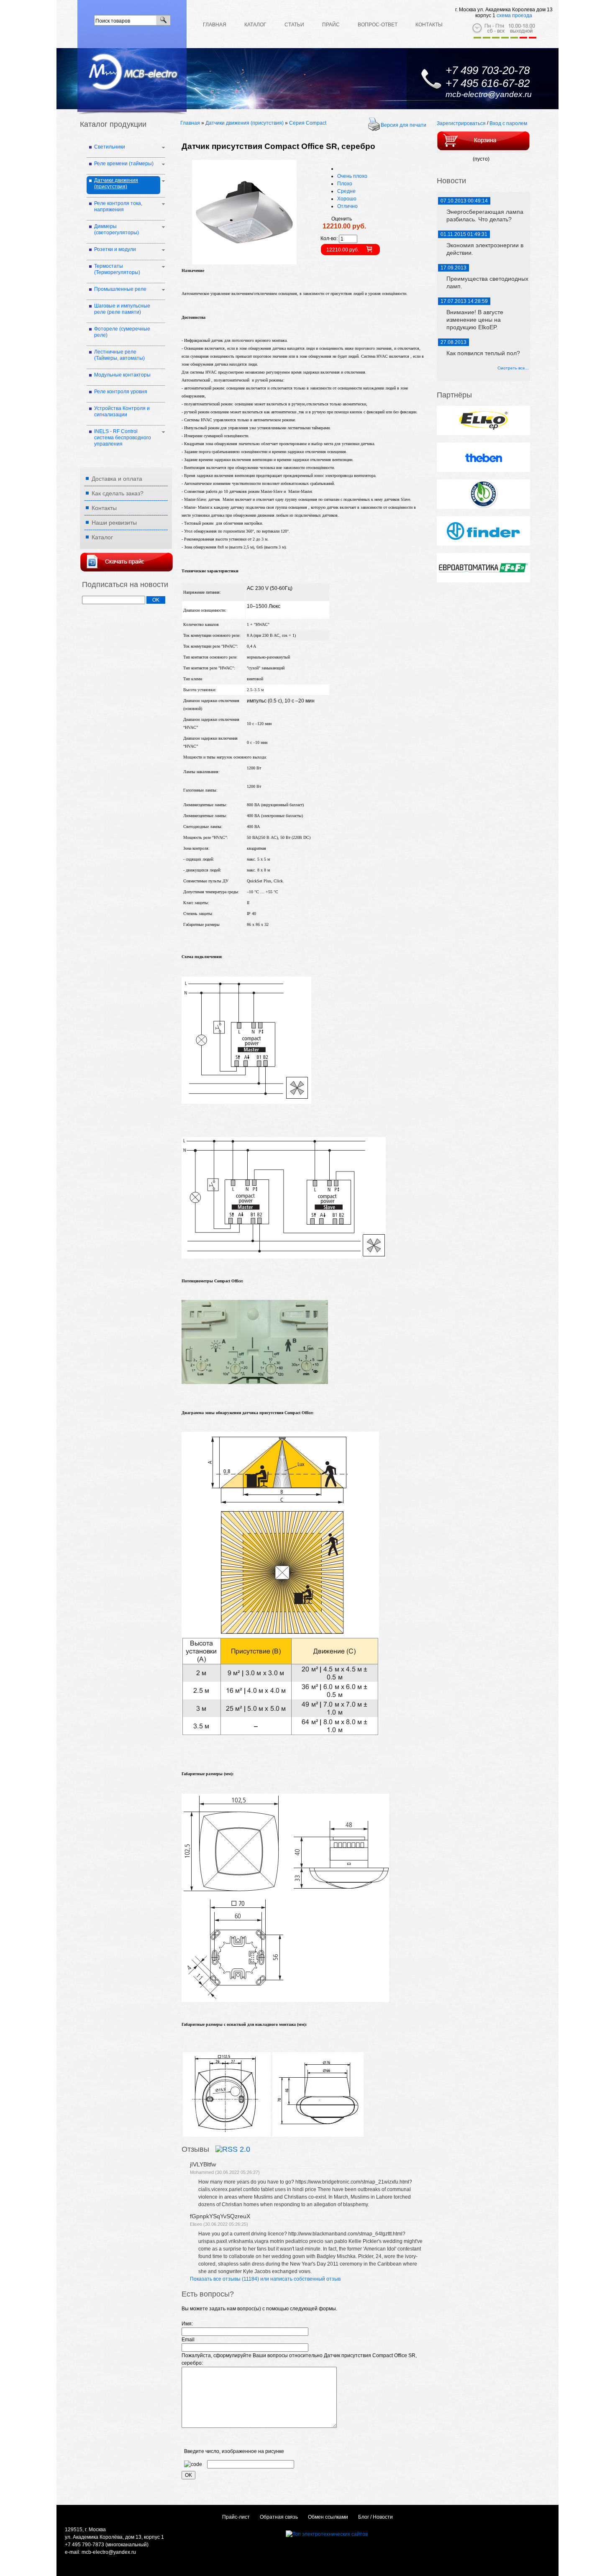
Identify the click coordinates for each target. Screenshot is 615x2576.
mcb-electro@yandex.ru (489, 94)
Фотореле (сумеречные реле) (122, 332)
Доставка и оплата (117, 479)
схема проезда (514, 15)
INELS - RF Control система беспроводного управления (123, 438)
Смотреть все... (513, 368)
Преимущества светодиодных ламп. (487, 282)
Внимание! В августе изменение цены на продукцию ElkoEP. (475, 320)
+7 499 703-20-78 (488, 70)
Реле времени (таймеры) (124, 164)
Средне (346, 191)
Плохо (345, 184)
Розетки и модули (115, 249)
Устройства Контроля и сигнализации (122, 411)
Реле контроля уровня (121, 392)
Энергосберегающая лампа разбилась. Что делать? (485, 215)
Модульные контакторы (122, 375)
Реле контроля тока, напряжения (118, 206)
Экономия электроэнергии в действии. (485, 249)
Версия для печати (404, 125)
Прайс (331, 25)
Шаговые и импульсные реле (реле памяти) (122, 309)
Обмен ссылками (328, 2517)
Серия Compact (308, 123)
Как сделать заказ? (118, 493)
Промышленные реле (120, 289)
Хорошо (347, 199)
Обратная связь (279, 2517)
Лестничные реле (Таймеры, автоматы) (119, 355)
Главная (215, 25)
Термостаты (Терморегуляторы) (117, 269)
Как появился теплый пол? (483, 353)
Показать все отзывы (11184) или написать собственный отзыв (265, 2279)
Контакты (429, 25)
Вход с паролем (508, 123)
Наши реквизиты (114, 523)
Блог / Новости (375, 2517)
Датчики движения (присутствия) (245, 123)
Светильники (110, 147)
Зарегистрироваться (461, 123)
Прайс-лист (236, 2517)
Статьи (294, 25)
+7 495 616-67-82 (488, 83)
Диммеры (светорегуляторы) (117, 229)
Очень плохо (352, 176)
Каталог (255, 25)
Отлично (347, 206)
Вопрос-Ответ (378, 25)
